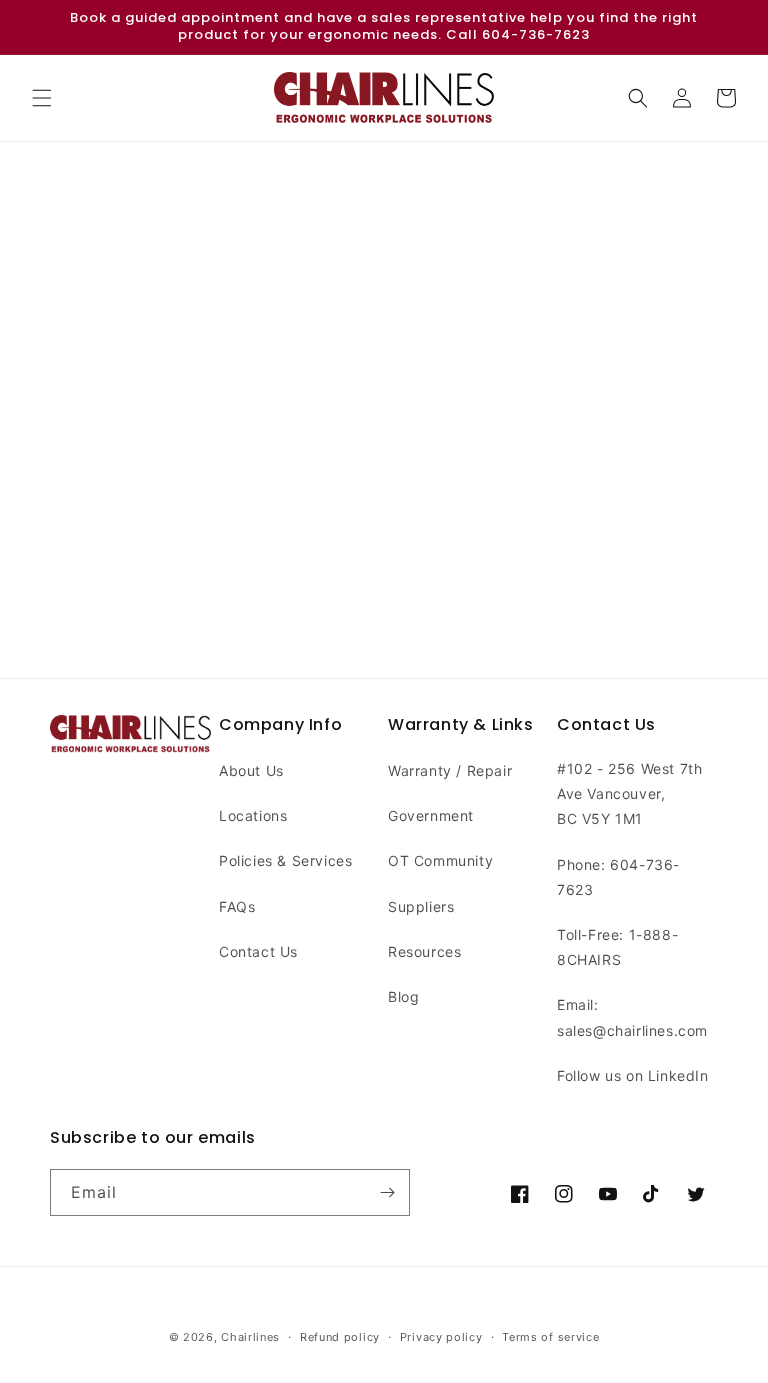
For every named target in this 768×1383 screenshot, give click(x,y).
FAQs (237, 906)
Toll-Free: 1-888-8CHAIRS (617, 947)
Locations (253, 815)
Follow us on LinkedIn (633, 1075)
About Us (251, 770)
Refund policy (340, 1337)
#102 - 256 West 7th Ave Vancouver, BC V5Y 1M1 (629, 793)
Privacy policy (441, 1337)
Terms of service (550, 1337)
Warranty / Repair (450, 770)
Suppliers (421, 906)
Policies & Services (285, 860)
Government (431, 815)
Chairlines (250, 1337)
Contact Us (258, 951)
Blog (403, 996)
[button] (42, 98)
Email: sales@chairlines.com (632, 1017)
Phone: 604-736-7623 (618, 877)
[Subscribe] (387, 1192)
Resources (424, 951)
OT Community (440, 860)
